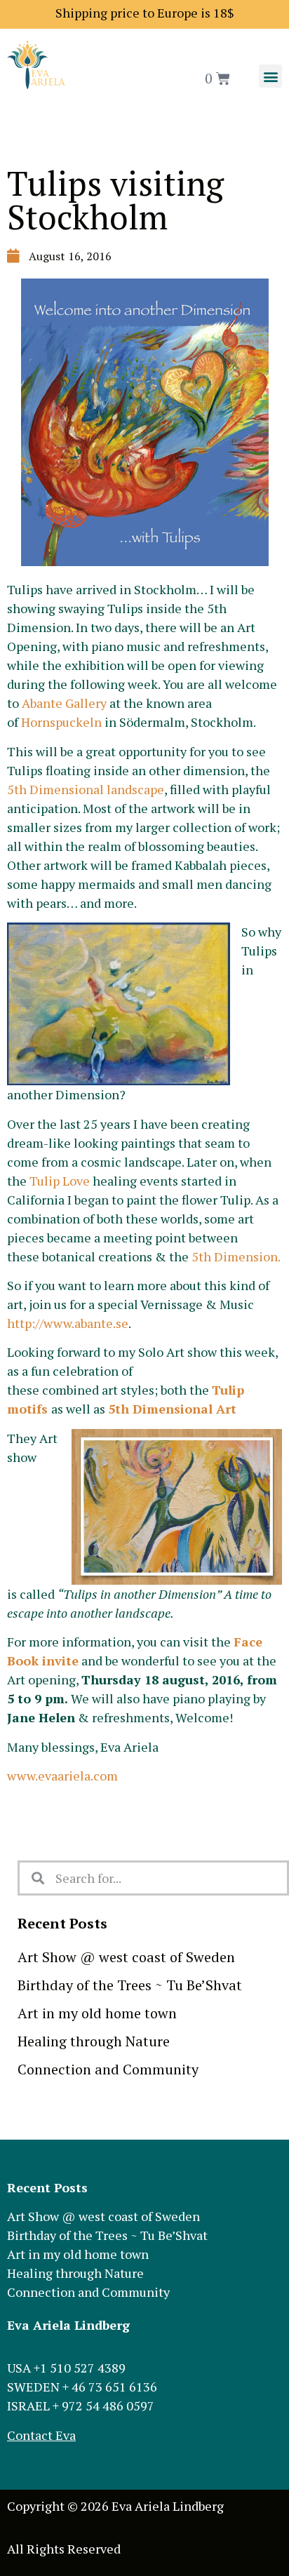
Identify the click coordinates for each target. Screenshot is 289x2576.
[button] (270, 76)
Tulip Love (60, 1181)
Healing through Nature (94, 2041)
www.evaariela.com (62, 1776)
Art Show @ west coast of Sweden (126, 1957)
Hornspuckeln (61, 722)
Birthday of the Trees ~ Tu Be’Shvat (130, 1985)
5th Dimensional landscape (86, 789)
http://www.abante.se (68, 1323)
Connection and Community (108, 2069)
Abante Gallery (64, 703)
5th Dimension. (236, 1256)
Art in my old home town (97, 2013)
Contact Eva (41, 2435)
